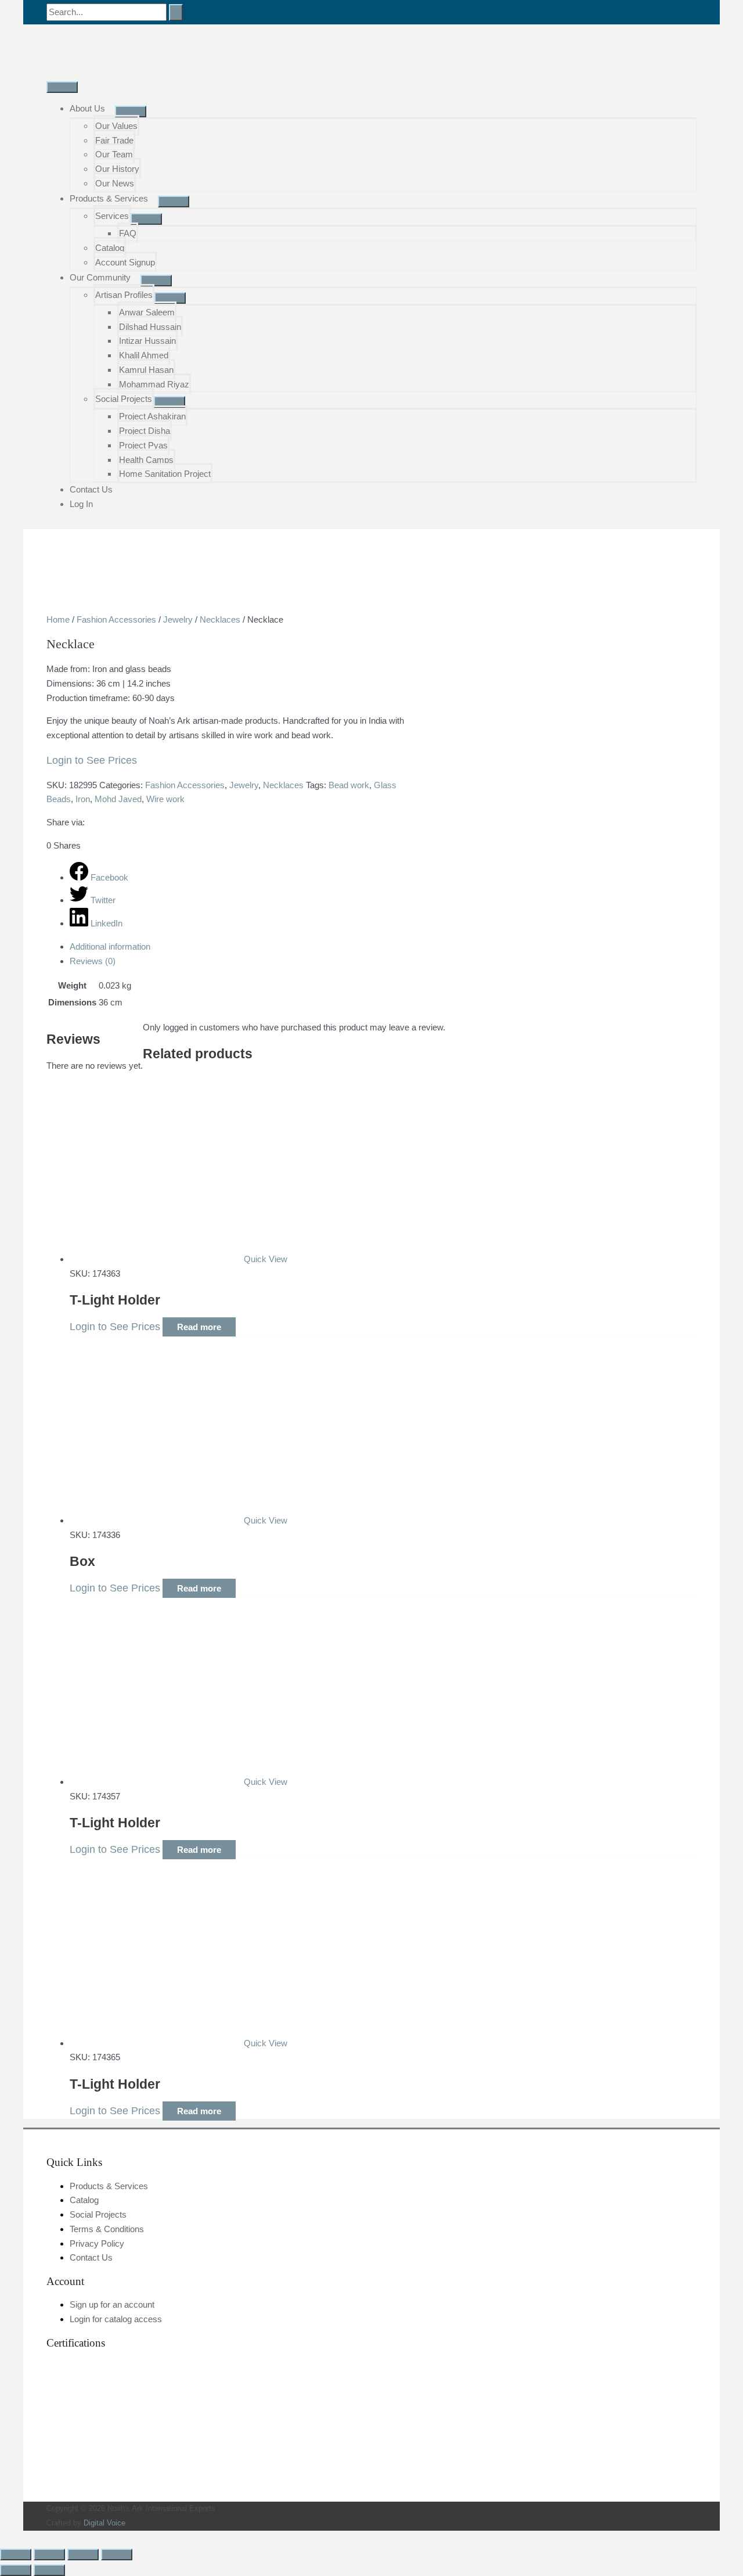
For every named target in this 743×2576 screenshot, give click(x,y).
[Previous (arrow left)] (16, 2570)
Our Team (114, 154)
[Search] (176, 12)
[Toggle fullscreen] (49, 2555)
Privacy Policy (97, 2243)
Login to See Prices (92, 760)
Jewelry (178, 619)
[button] (3, 2537)
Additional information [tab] (110, 946)
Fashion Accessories (116, 619)
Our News (115, 183)
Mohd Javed (118, 799)
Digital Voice (104, 2523)
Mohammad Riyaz (154, 384)
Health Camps (146, 460)
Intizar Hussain (147, 341)
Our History (117, 169)
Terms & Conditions (107, 2229)
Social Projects (124, 399)
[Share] (83, 2555)
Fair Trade (114, 140)
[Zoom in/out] (16, 2555)
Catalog (110, 248)
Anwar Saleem (147, 312)
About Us (87, 108)
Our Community (100, 277)
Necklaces (220, 619)
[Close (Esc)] (117, 2555)
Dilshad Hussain (150, 327)
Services (112, 216)
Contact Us (91, 489)
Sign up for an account (112, 2304)
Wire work (165, 799)
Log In (81, 504)
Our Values (116, 126)
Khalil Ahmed (144, 355)
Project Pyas (143, 445)
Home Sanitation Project (165, 474)
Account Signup (125, 262)
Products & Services (109, 198)
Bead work (349, 785)
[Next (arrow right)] (49, 2570)
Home (58, 619)
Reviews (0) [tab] (93, 961)
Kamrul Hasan (146, 370)
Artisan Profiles (124, 295)
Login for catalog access (116, 2319)
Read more (199, 1327)
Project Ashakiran (152, 416)
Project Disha (145, 431)
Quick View (266, 1259)
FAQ (128, 233)
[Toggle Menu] (131, 112)
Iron (83, 799)
